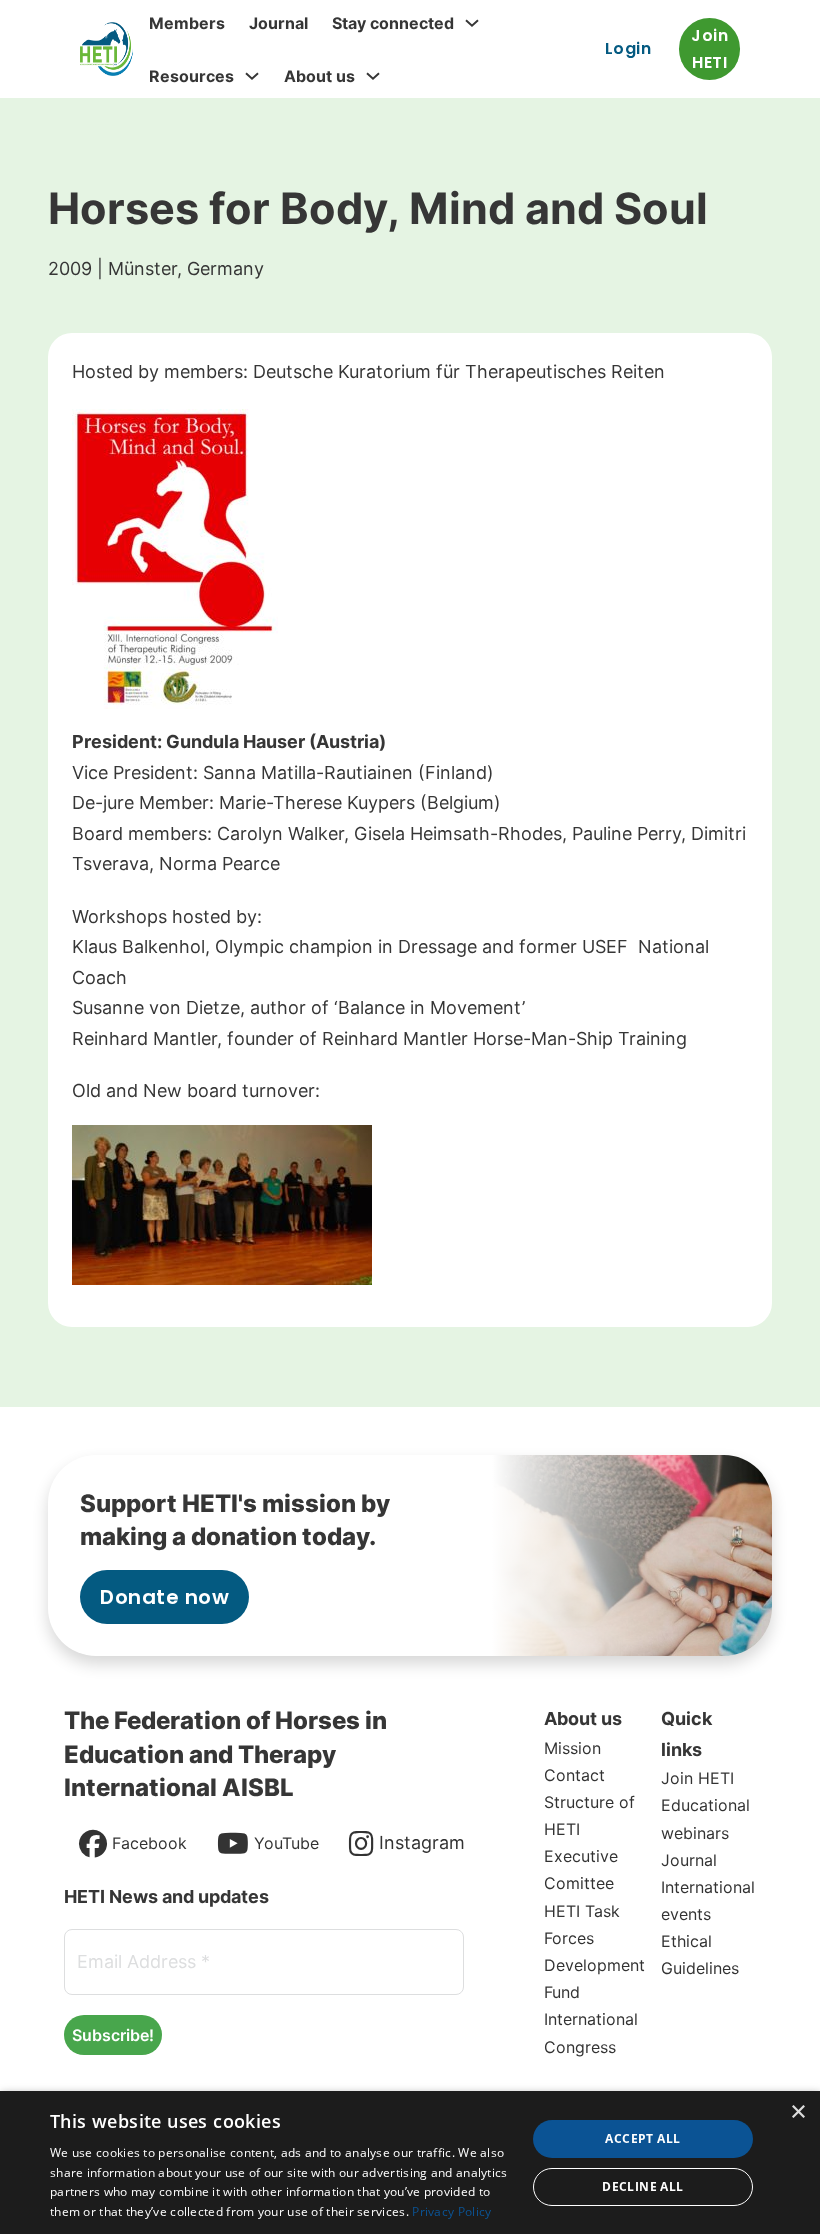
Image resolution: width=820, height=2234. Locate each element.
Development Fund (594, 1978)
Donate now (164, 1597)
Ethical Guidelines (700, 1954)
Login (628, 48)
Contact (574, 1775)
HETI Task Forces (582, 1924)
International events (708, 1900)
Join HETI (709, 49)
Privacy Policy (451, 2211)
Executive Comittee (581, 1869)
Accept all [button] (642, 2138)
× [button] (797, 2112)
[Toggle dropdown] (472, 23)
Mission (572, 1748)
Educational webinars (705, 1818)
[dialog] (410, 2162)
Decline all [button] (642, 2186)
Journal (278, 23)
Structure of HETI (589, 1815)
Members (187, 23)
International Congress (591, 2032)
